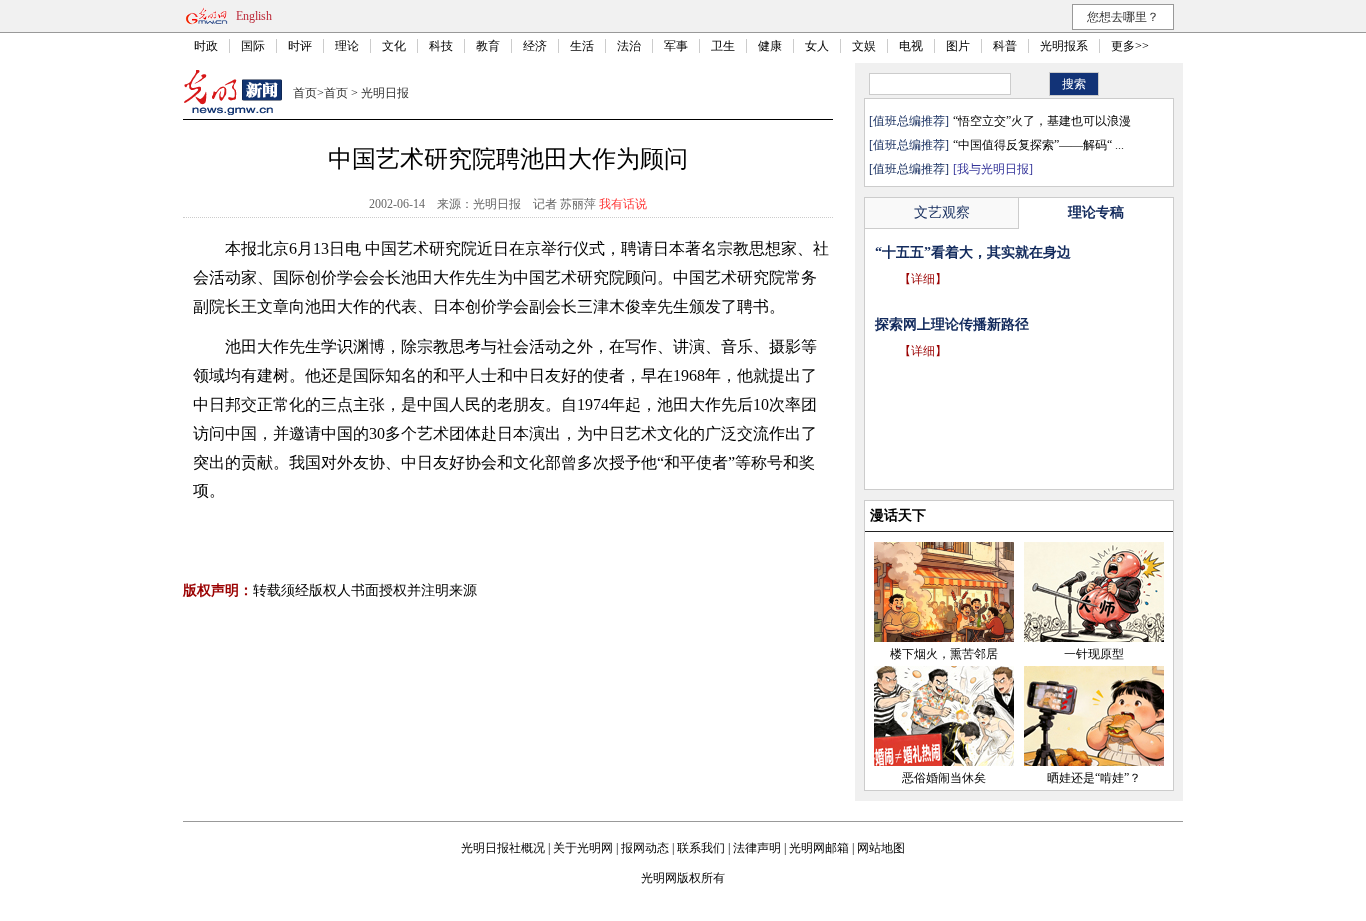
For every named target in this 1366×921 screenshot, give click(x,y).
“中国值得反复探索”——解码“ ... (1038, 145)
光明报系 (1064, 46)
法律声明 (757, 848)
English (254, 16)
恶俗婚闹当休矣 (944, 778)
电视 (911, 46)
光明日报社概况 (503, 848)
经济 (535, 46)
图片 (958, 46)
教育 (488, 46)
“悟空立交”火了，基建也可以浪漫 (1042, 121)
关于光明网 (583, 848)
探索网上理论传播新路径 (952, 324)
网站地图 (881, 848)
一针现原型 (1094, 654)
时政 (206, 46)
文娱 (864, 46)
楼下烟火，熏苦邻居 (944, 654)
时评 (300, 46)
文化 (394, 46)
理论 (347, 46)
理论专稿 (1096, 212)
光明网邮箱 (819, 848)
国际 (253, 46)
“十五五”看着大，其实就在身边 (973, 252)
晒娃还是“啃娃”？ (1094, 778)
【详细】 (923, 279)
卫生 (723, 46)
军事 (676, 46)
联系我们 (701, 848)
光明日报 (385, 93)
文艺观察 (942, 212)
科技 (441, 46)
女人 (817, 46)
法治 (629, 46)
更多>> (1130, 46)
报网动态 (645, 848)
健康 (770, 46)
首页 (305, 93)
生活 (582, 46)
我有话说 (623, 204)
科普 (1005, 46)
